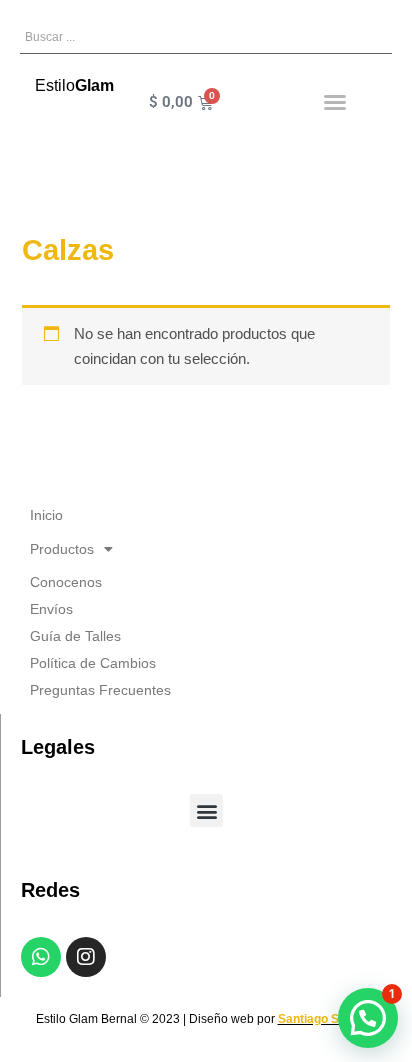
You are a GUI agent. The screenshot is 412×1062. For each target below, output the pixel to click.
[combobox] (206, 37)
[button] (335, 102)
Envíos (51, 609)
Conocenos (66, 582)
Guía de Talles (75, 636)
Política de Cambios (93, 663)
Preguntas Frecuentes (100, 690)
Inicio (46, 515)
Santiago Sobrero (327, 1019)
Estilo (74, 85)
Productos (62, 549)
